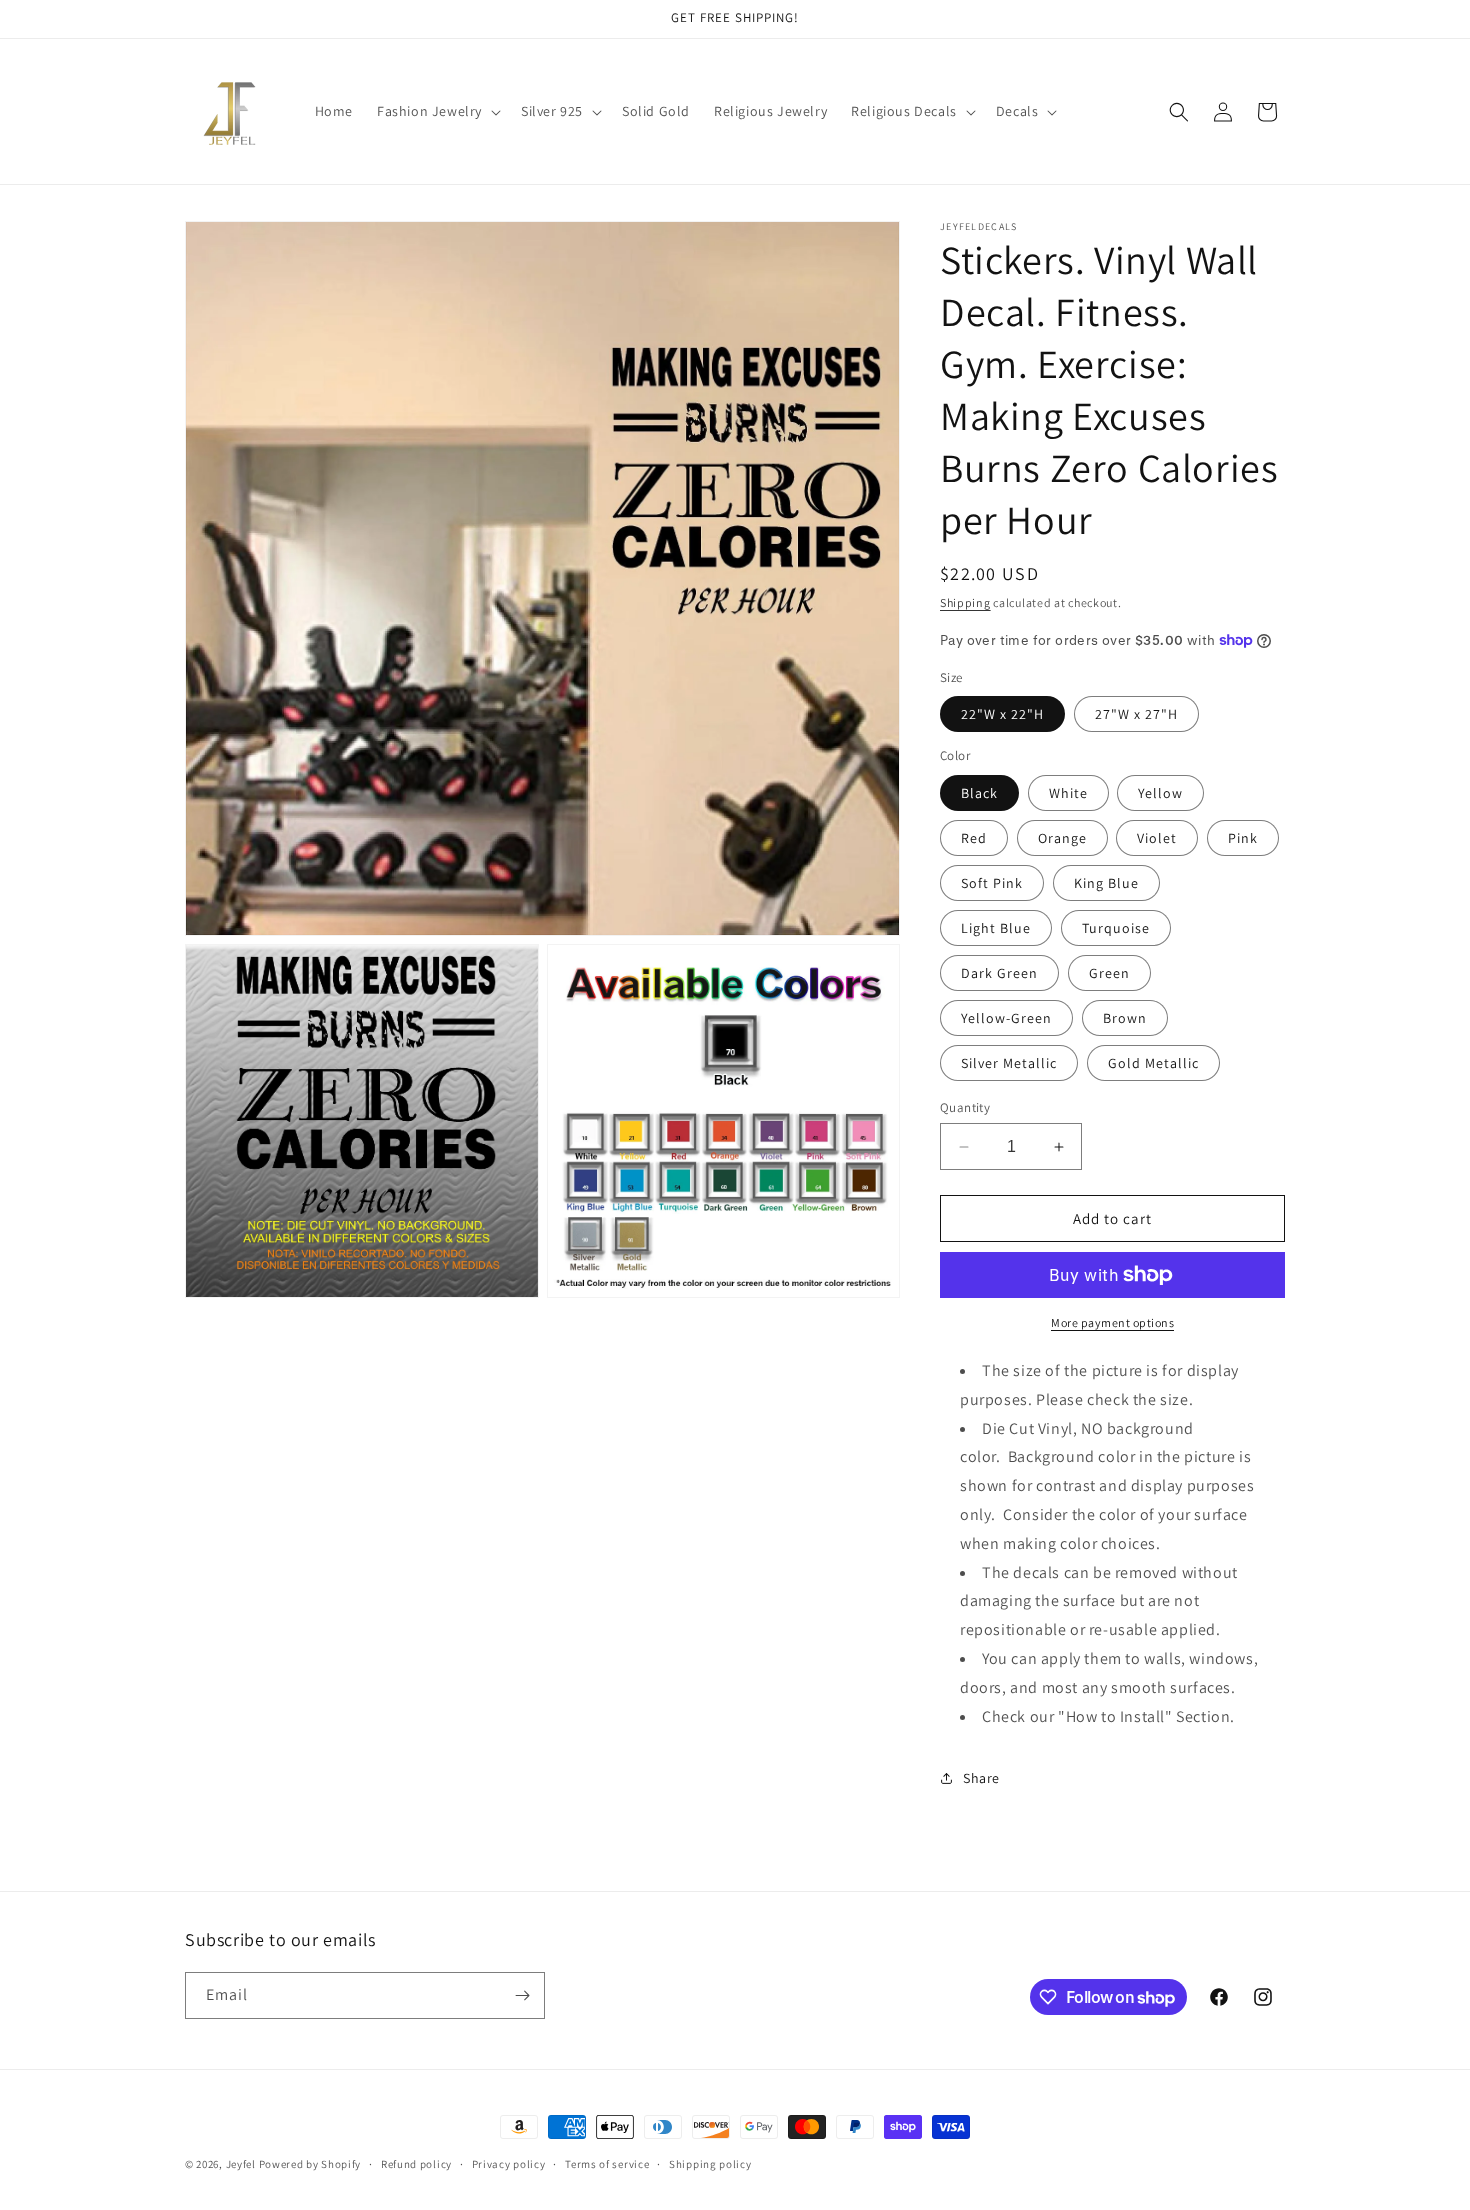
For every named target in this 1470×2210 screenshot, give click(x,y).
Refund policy (416, 2164)
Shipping (965, 602)
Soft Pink (992, 883)
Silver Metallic (1009, 1063)
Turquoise (1116, 928)
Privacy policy (509, 2164)
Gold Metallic (1153, 1063)
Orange (1062, 838)
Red (974, 838)
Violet (1157, 838)
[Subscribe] (522, 1995)
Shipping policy (710, 2164)
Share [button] (981, 1778)
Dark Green (999, 973)
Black (979, 793)
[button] (437, 111)
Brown (1125, 1018)
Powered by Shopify (310, 2164)
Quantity (965, 1107)
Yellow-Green (1006, 1018)
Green (1109, 973)
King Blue (1106, 883)
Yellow (1160, 793)
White (1068, 793)
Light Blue (996, 928)
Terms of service (607, 2164)
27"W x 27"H (1136, 714)
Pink (1243, 838)
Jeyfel (241, 2164)
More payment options (1112, 1322)
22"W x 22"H (1002, 714)
